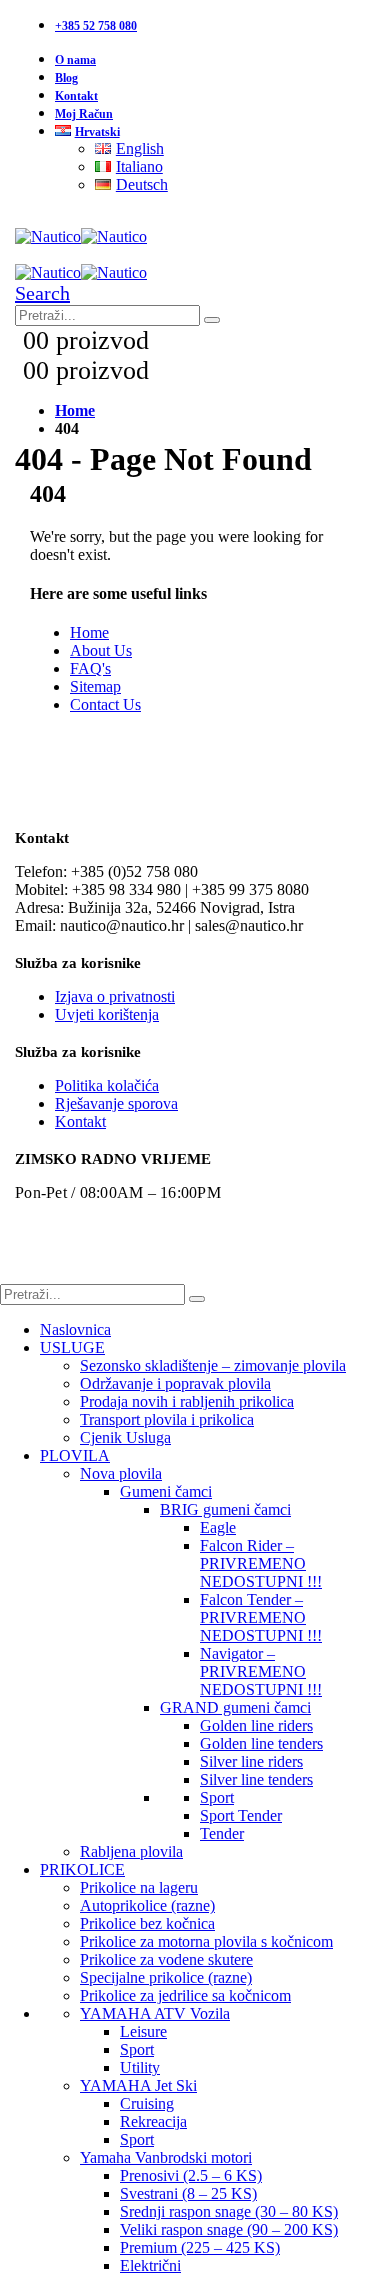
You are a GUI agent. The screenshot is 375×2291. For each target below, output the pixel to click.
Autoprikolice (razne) (147, 1905)
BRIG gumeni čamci (225, 1509)
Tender (222, 1833)
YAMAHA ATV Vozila (155, 2013)
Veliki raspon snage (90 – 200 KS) (229, 2229)
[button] (42, 293)
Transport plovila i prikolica (167, 1419)
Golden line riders (256, 1725)
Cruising (147, 2103)
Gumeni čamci (166, 1491)
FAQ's (90, 668)
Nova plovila (121, 1473)
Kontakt (76, 96)
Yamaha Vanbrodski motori (166, 2157)
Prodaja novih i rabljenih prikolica (187, 1401)
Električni (150, 2265)
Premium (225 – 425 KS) (200, 2247)
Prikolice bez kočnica (147, 1923)
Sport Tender (241, 1815)
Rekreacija (153, 2121)
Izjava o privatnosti (115, 996)
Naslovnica (75, 1329)
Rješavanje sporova (116, 1103)
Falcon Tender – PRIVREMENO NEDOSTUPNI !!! (261, 1617)
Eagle (218, 1527)
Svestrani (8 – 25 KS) (188, 2193)
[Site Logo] (81, 236)
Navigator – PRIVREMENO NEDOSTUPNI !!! (261, 1671)
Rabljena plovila (131, 1851)
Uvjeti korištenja (107, 1014)
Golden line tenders (261, 1743)
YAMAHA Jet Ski (138, 2085)
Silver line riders (251, 1761)
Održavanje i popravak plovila (175, 1383)
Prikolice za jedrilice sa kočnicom (185, 1995)
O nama (75, 60)
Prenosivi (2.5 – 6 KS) (191, 2175)
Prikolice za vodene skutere (166, 1959)
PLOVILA (75, 1455)
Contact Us (105, 704)
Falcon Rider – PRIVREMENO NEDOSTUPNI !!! (261, 1563)
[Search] (212, 320)
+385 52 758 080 (96, 26)
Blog (66, 78)
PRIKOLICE (82, 1869)
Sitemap (95, 686)
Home (89, 632)
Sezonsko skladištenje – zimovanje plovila (213, 1365)
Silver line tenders (256, 1779)
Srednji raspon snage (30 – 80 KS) (229, 2211)
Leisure (143, 2031)
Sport (217, 1797)
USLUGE (72, 1347)
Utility (140, 2067)
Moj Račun (84, 114)
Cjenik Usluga (125, 1437)
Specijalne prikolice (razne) (166, 1977)
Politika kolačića (107, 1085)
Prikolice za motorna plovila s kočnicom (206, 1941)
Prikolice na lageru (139, 1887)
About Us (101, 650)
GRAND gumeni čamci (235, 1707)
